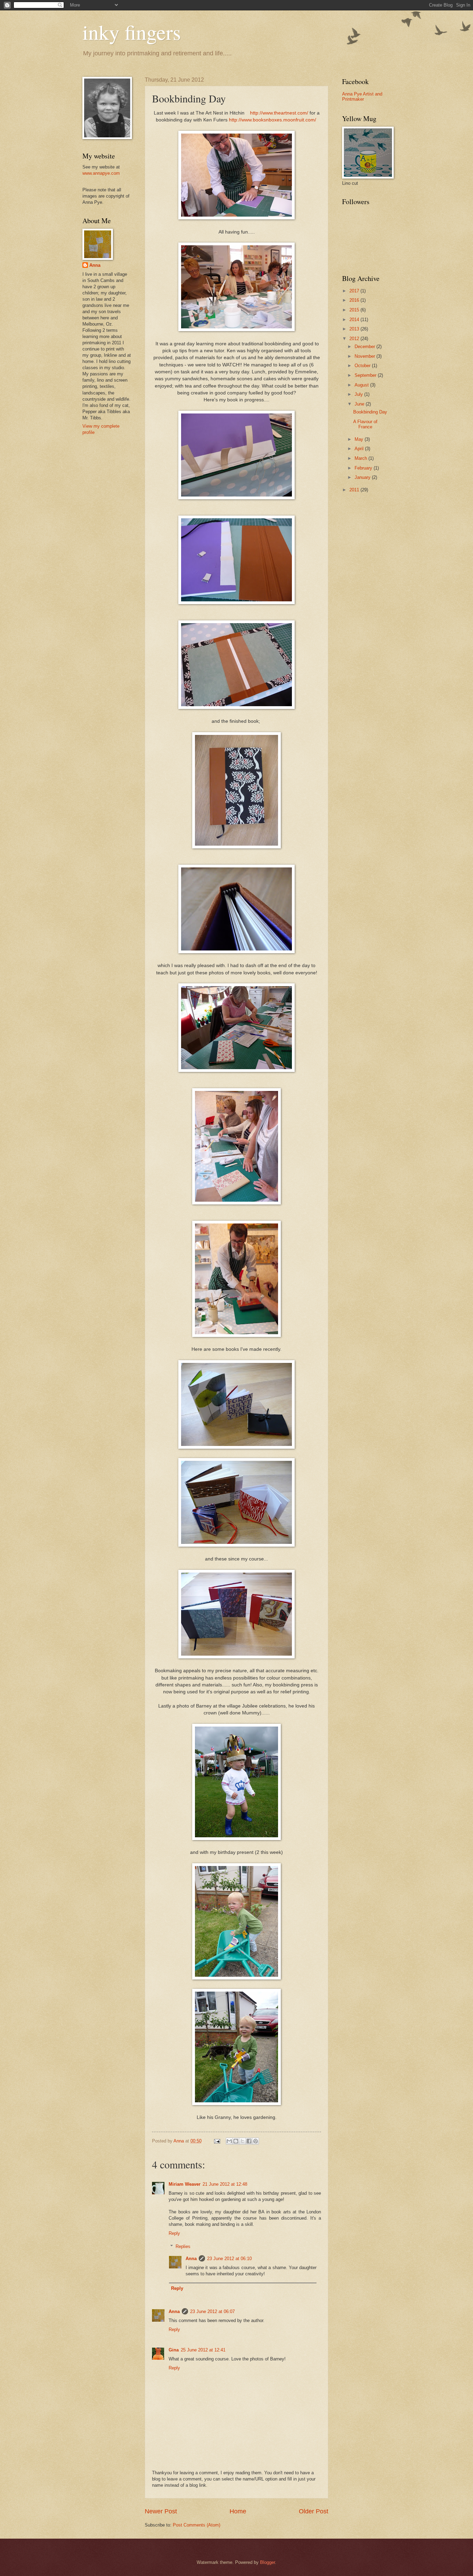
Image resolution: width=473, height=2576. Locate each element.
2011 (355, 490)
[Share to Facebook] (249, 2141)
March (362, 458)
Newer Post (161, 2511)
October (363, 366)
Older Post (314, 2511)
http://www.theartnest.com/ (279, 113)
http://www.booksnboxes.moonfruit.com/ (273, 120)
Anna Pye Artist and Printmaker (362, 97)
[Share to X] (242, 2141)
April (360, 449)
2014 (355, 320)
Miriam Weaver (185, 2184)
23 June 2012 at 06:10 (229, 2259)
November (365, 356)
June (360, 404)
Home (238, 2511)
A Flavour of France (365, 424)
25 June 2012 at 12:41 (203, 2350)
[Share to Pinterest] (256, 2141)
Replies (183, 2246)
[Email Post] (217, 2141)
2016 (355, 300)
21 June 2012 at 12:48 (225, 2184)
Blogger (267, 2562)
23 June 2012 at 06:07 (212, 2311)
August (362, 385)
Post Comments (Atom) (197, 2525)
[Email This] (229, 2141)
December (365, 347)
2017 (355, 291)
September (366, 375)
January (363, 477)
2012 (355, 339)
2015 (355, 310)
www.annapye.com (101, 173)
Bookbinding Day (370, 412)
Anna (191, 2259)
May (360, 439)
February (364, 468)
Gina (174, 2350)
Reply (174, 2233)
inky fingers (132, 32)
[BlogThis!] (236, 2141)
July (359, 394)
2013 (355, 329)
